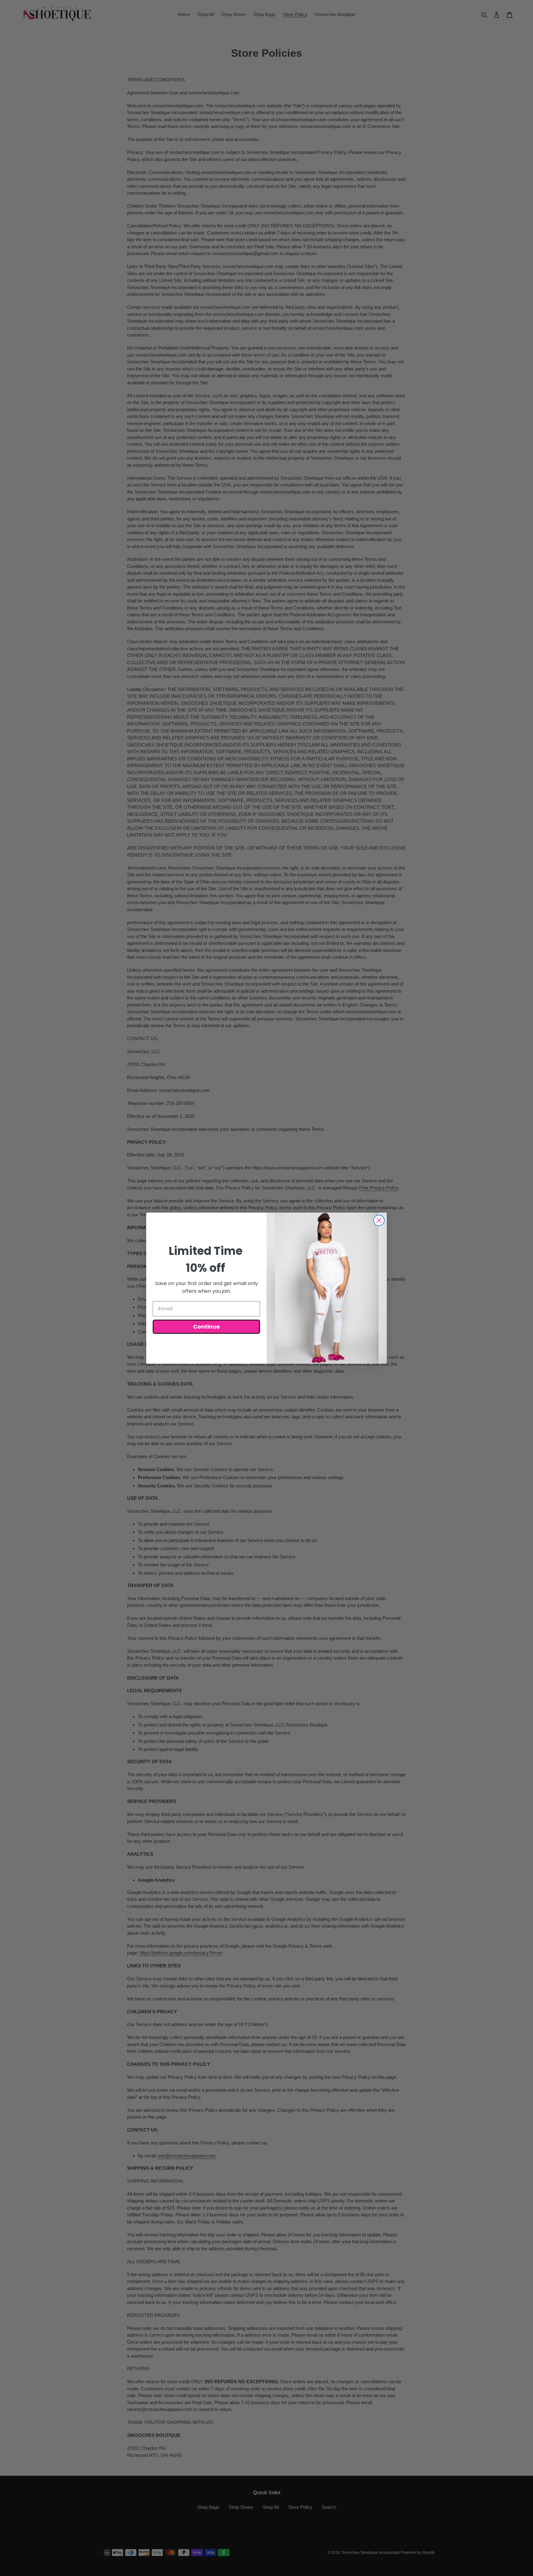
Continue (207, 1327)
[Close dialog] (379, 1220)
